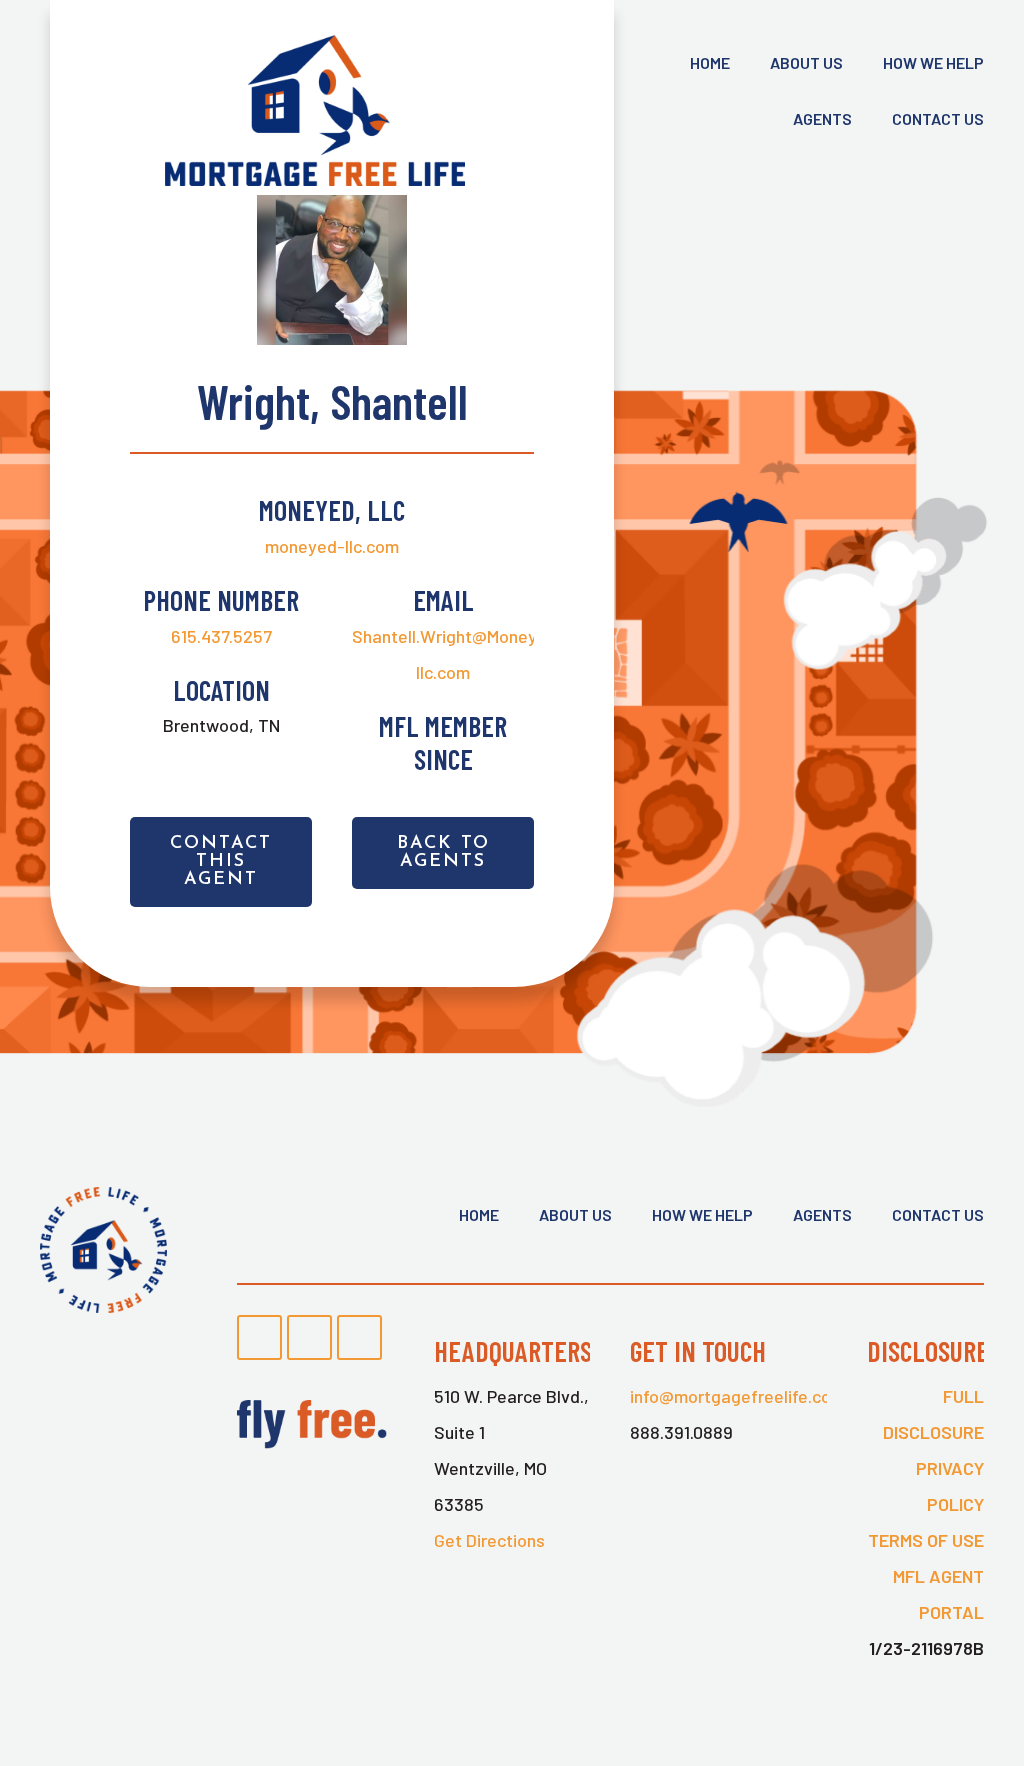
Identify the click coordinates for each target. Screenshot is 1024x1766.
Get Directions (489, 1540)
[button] (221, 862)
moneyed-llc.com (332, 546)
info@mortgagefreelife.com (737, 1396)
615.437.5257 (221, 636)
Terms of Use (926, 1540)
